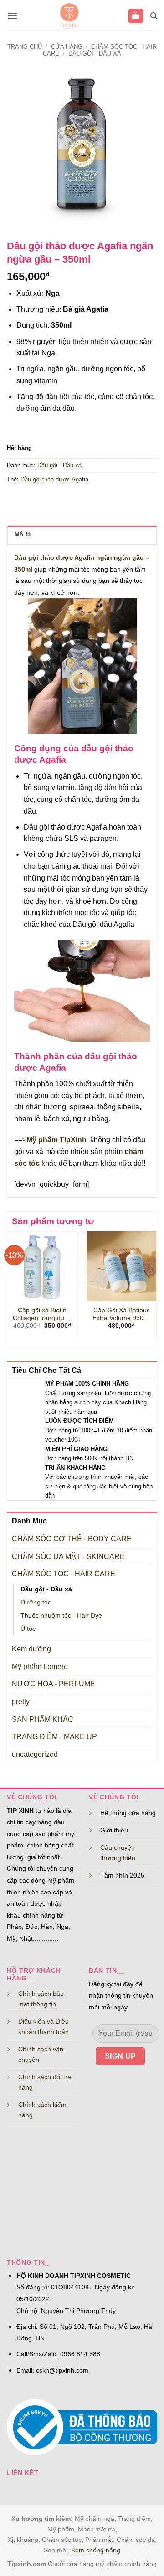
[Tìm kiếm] (154, 16)
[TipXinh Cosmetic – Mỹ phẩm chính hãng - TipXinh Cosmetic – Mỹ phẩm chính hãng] (69, 16)
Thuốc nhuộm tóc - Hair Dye (61, 1615)
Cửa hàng (67, 47)
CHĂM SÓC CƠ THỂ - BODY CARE (72, 1539)
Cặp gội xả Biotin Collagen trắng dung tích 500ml (42, 1315)
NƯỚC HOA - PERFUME (54, 1684)
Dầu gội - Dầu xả (95, 53)
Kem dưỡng (31, 1649)
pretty (21, 1702)
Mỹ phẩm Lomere (40, 1667)
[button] (12, 16)
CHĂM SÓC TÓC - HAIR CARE (64, 1574)
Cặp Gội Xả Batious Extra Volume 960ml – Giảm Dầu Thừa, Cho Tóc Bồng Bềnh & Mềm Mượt (122, 1315)
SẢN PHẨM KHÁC (43, 1719)
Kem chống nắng (96, 2550)
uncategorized (35, 1754)
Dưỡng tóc (36, 1602)
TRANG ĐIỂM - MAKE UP (54, 1737)
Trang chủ (25, 47)
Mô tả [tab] (23, 534)
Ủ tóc (28, 1629)
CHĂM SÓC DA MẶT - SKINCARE (68, 1556)
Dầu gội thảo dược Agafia (54, 479)
